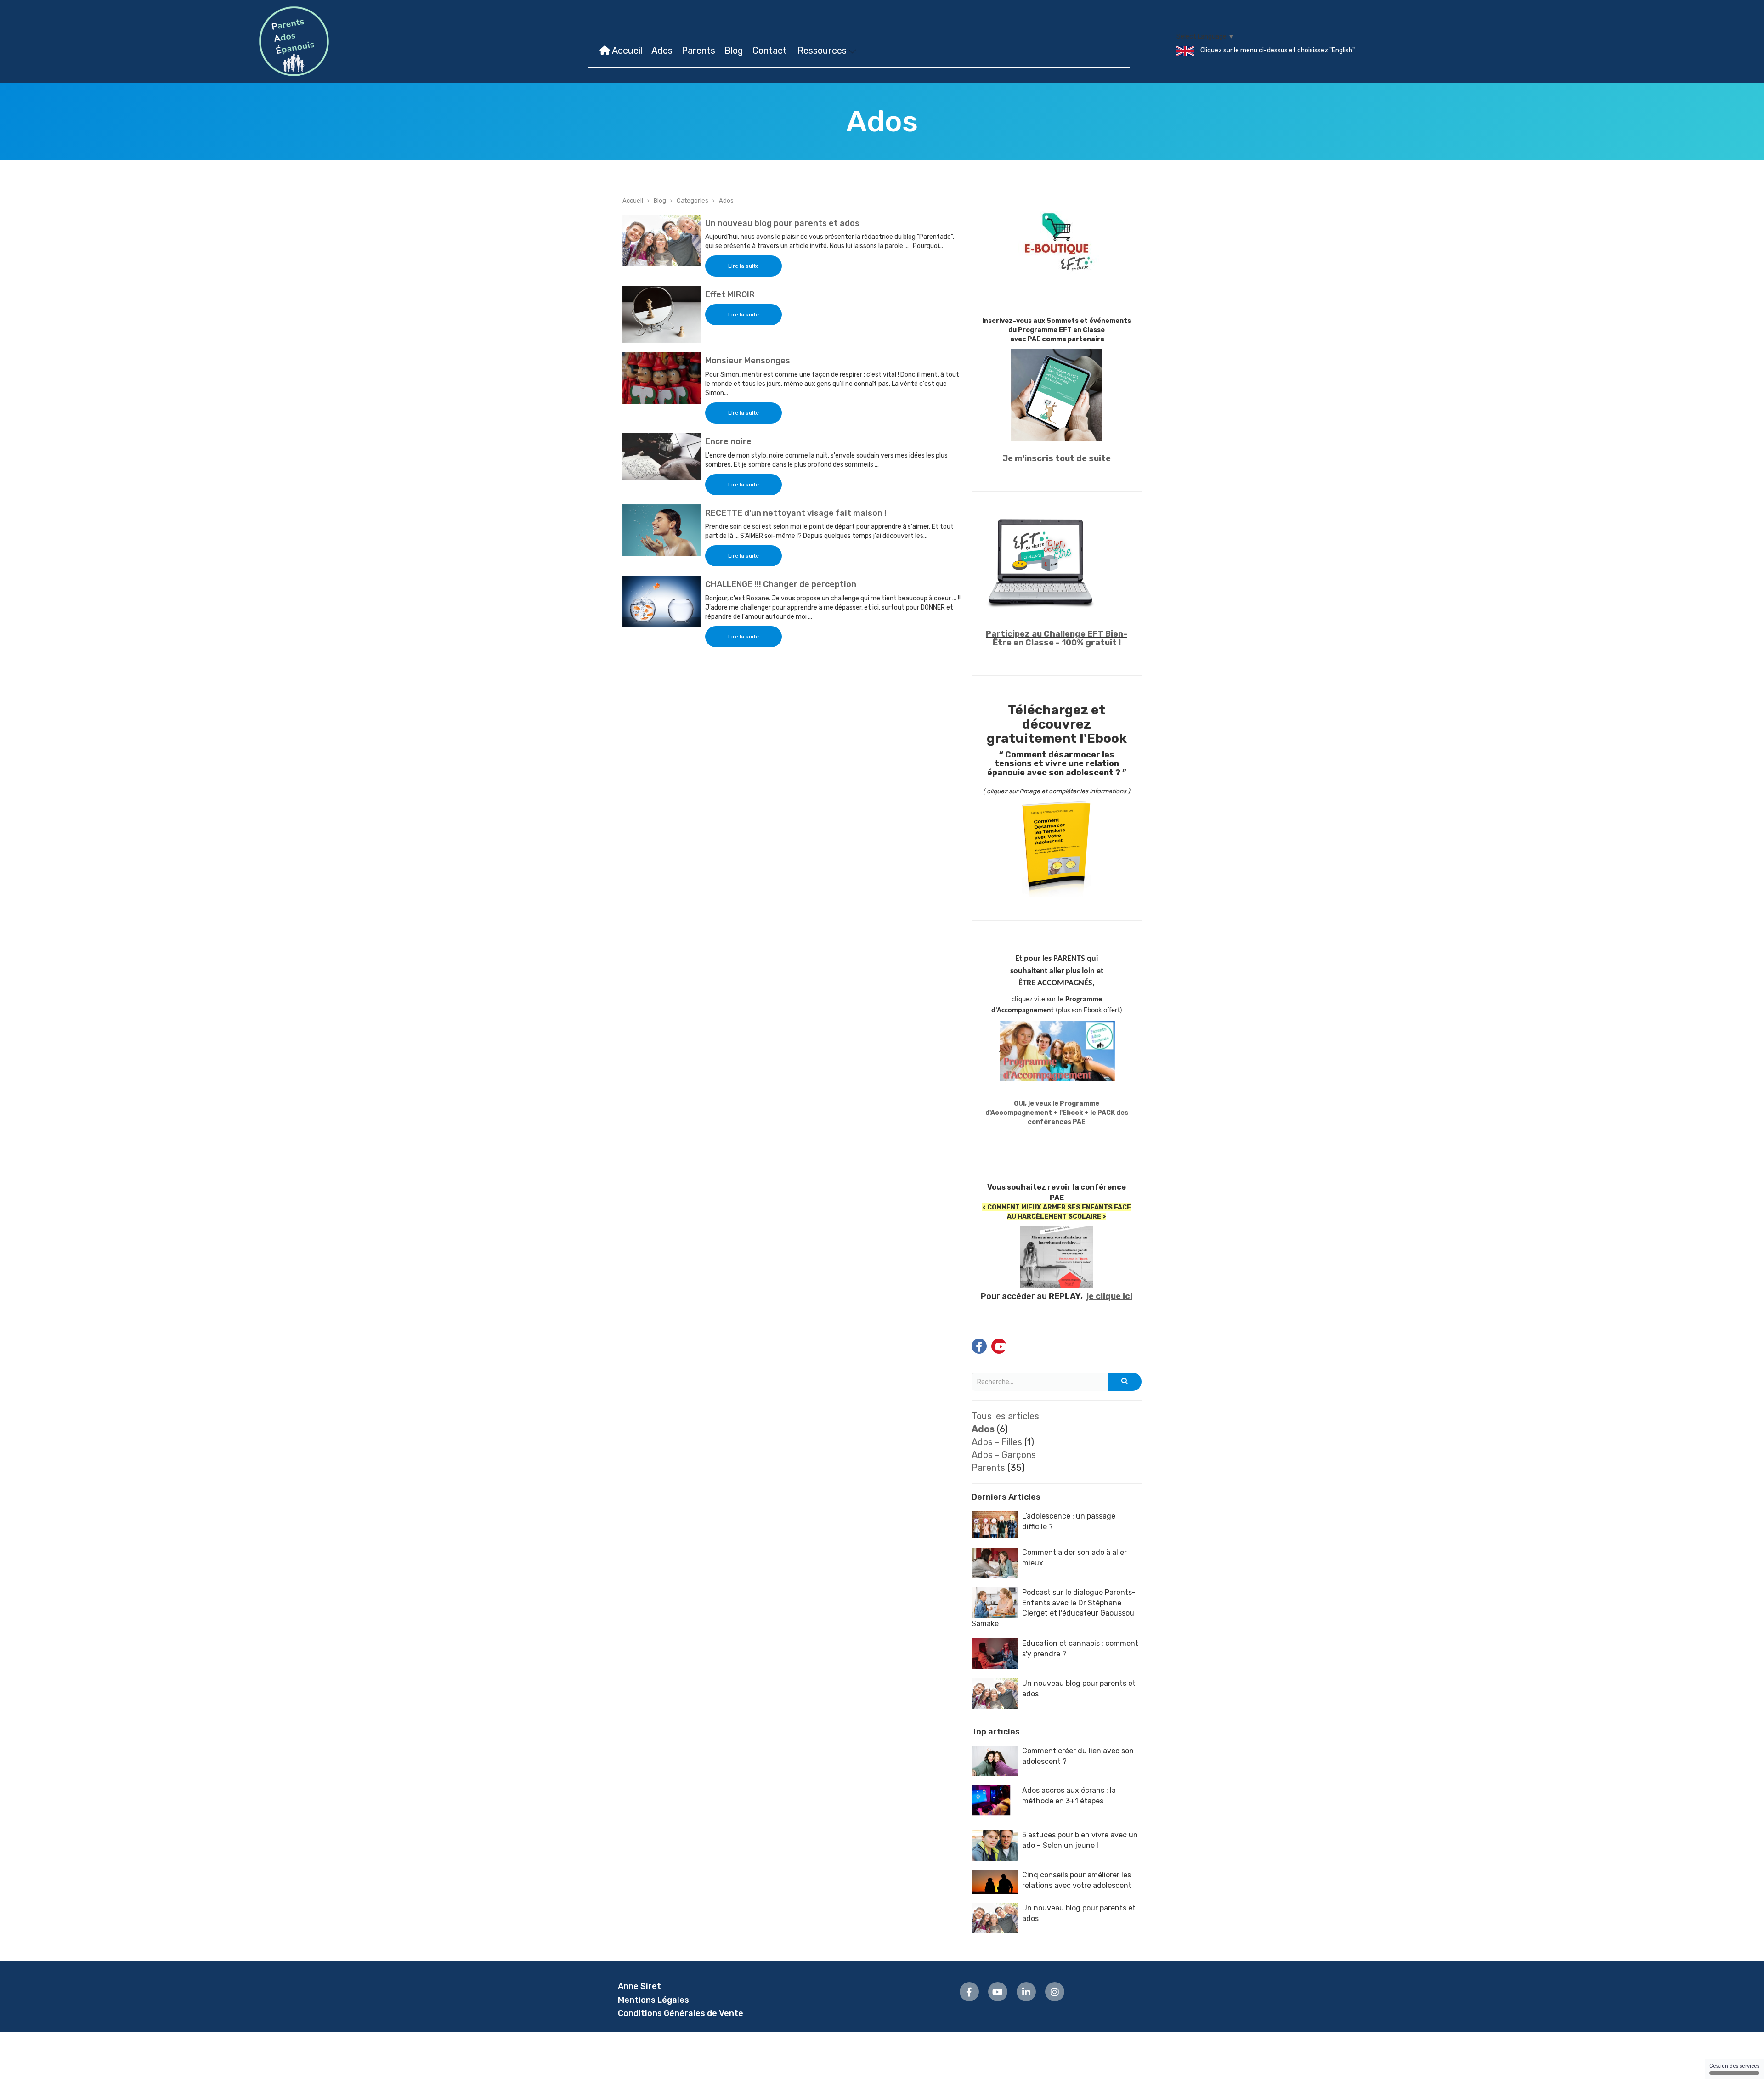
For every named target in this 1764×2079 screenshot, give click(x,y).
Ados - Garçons (1004, 1455)
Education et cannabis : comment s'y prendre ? (1080, 1649)
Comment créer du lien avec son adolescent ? (1078, 1756)
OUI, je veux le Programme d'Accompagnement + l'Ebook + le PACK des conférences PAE (1057, 1113)
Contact (770, 51)
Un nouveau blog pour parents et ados (782, 223)
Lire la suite (743, 266)
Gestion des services (1734, 2066)
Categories (693, 201)
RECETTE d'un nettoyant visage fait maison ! (796, 513)
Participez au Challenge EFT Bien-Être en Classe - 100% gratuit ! (1057, 638)
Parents (698, 51)
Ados (662, 51)
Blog (734, 51)
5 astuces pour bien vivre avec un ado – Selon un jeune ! (1080, 1840)
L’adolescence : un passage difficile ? (1069, 1521)
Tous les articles (1005, 1416)
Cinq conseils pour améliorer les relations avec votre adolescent (1077, 1880)
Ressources (823, 51)
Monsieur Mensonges (748, 361)
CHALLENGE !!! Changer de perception (781, 584)
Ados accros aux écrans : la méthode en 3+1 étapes (1069, 1796)
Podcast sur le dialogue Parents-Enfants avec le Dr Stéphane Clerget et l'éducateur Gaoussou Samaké (1054, 1608)
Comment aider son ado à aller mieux (1074, 1558)
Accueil (626, 51)
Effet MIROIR (730, 294)
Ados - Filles (997, 1442)
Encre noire (728, 441)
